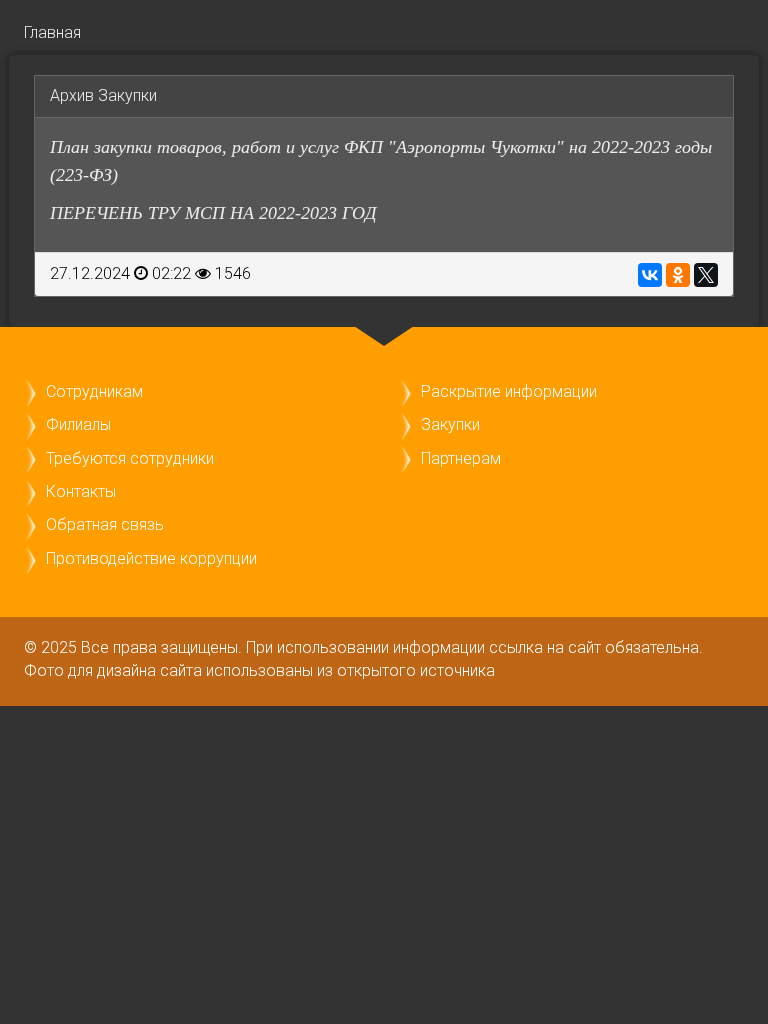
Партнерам (461, 458)
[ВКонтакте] (650, 275)
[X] (706, 275)
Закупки (450, 424)
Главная (52, 32)
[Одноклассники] (678, 275)
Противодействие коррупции (151, 558)
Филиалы (78, 424)
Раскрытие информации (509, 391)
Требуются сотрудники (130, 458)
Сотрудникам (94, 391)
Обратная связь (105, 524)
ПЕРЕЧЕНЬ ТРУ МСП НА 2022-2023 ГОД (213, 213)
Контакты (81, 491)
